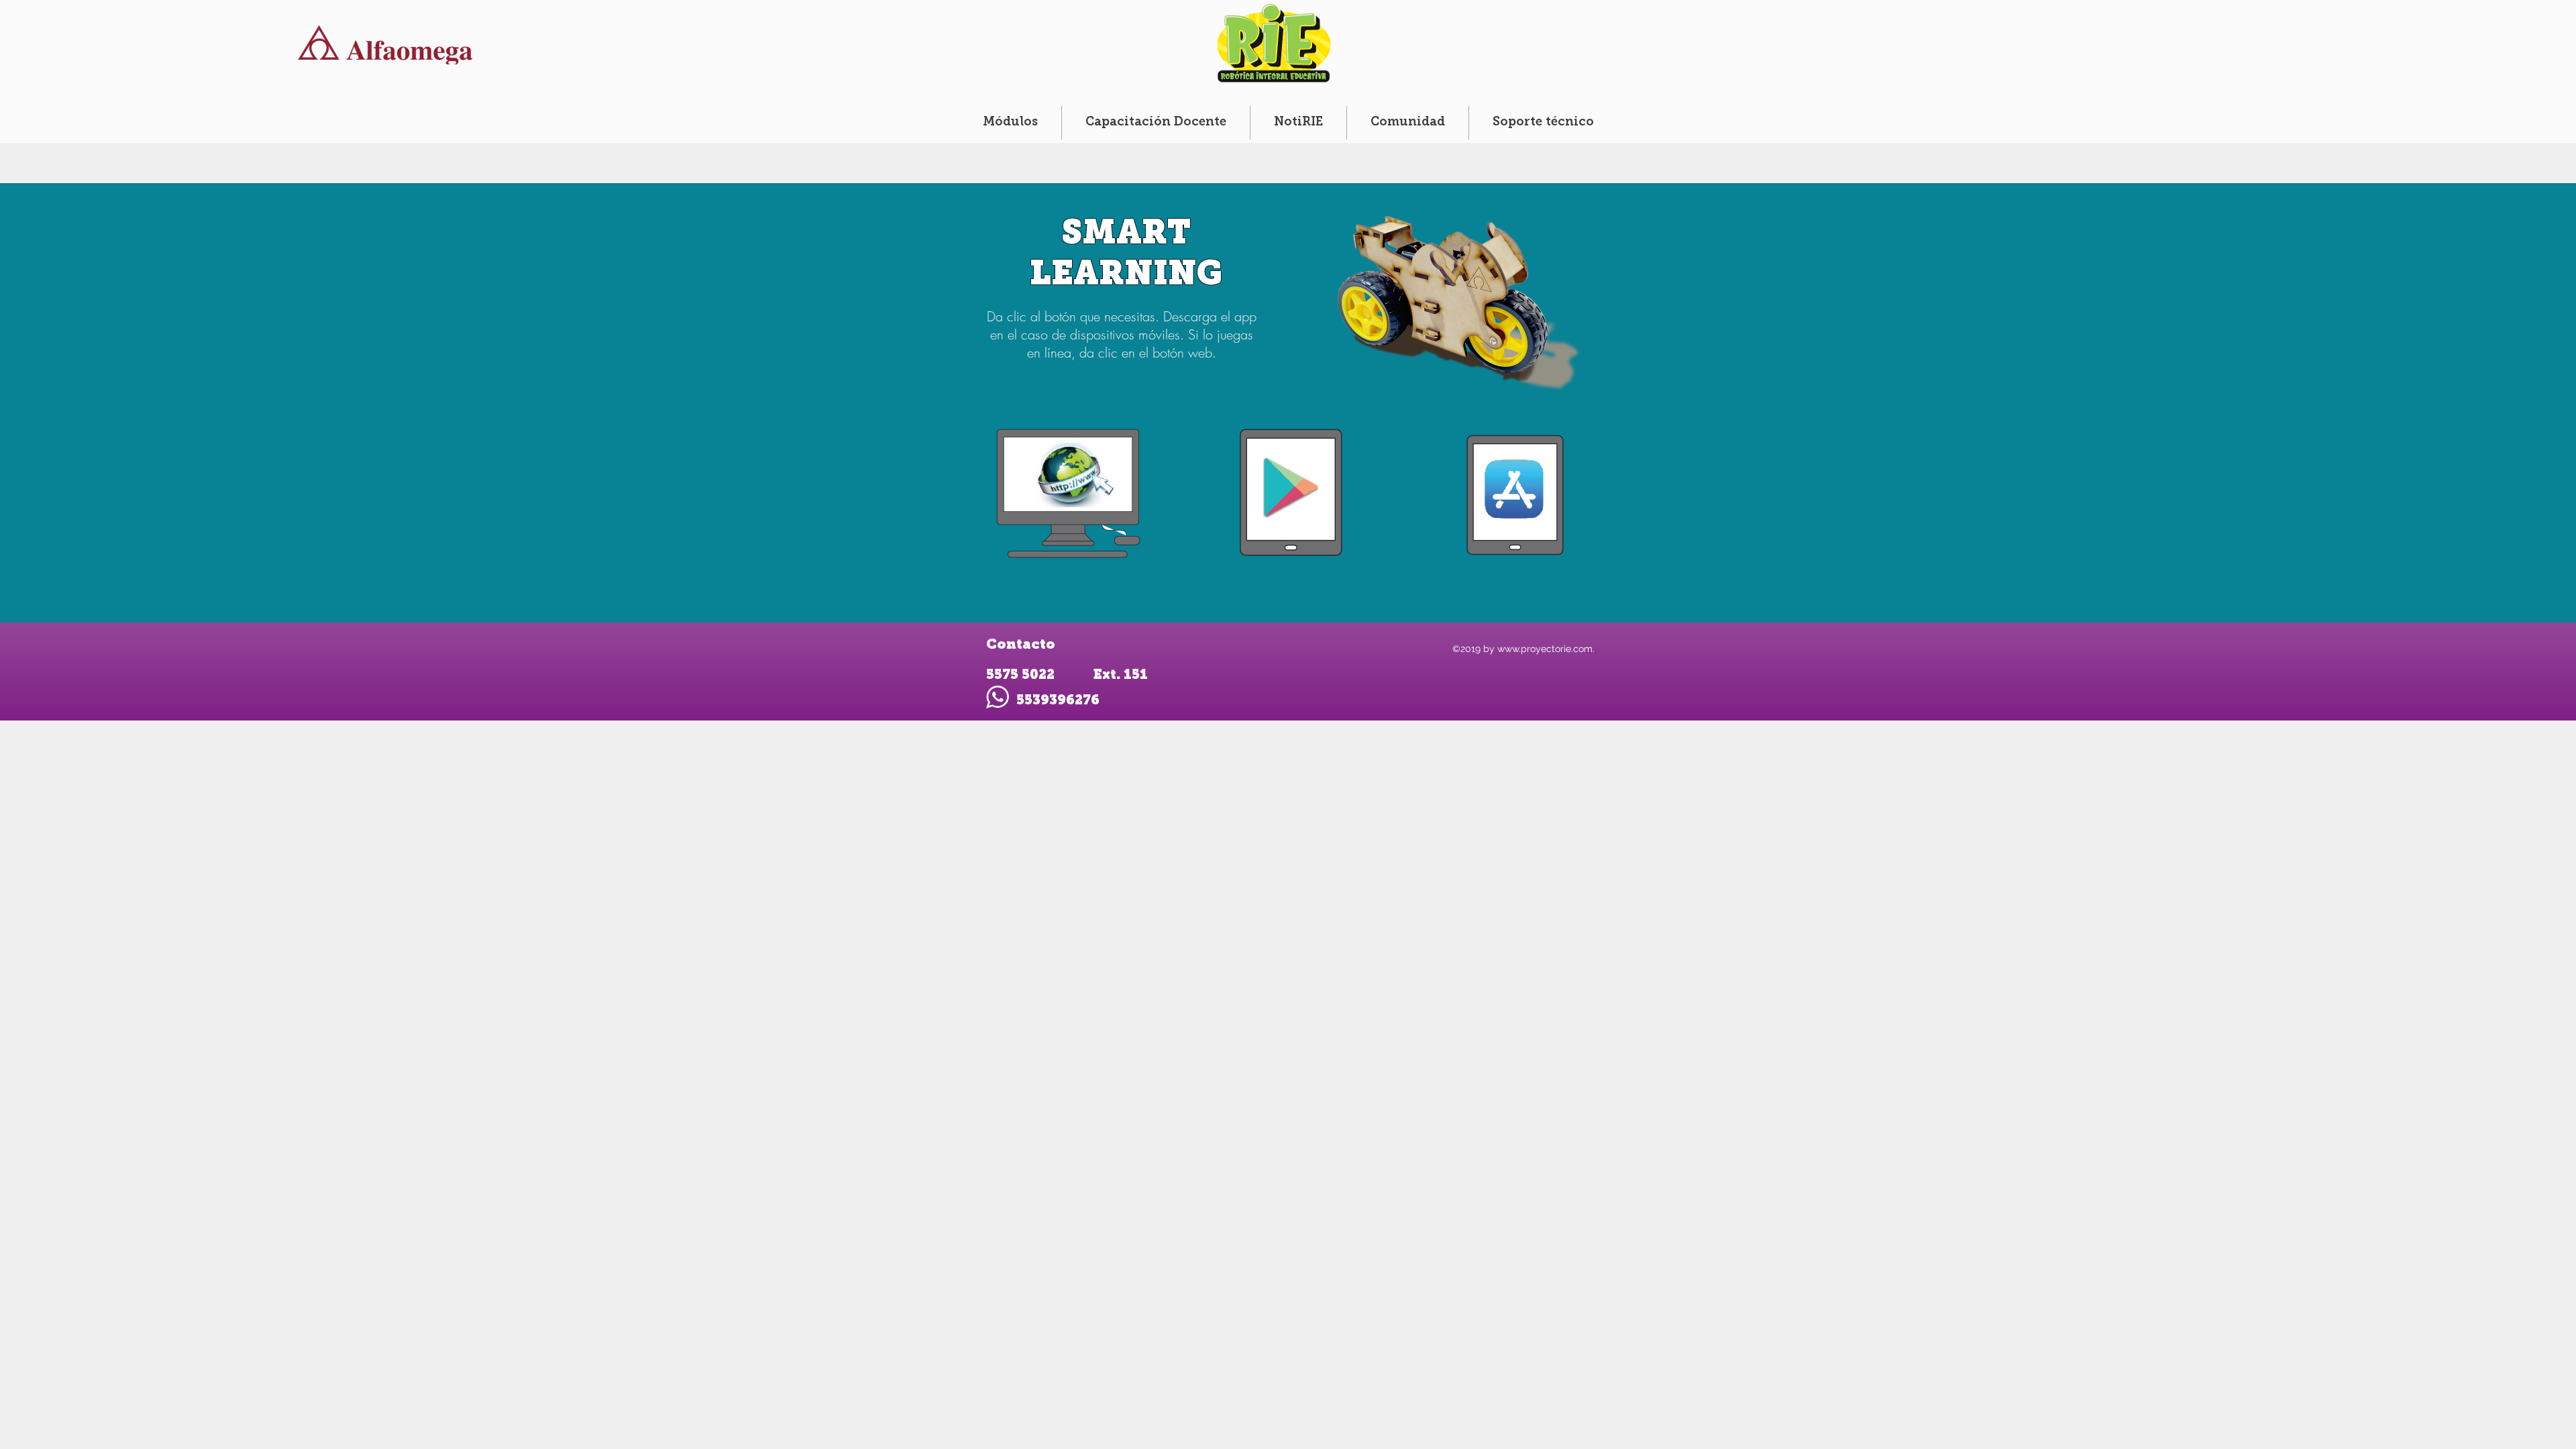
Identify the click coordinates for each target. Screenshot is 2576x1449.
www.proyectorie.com (1545, 649)
